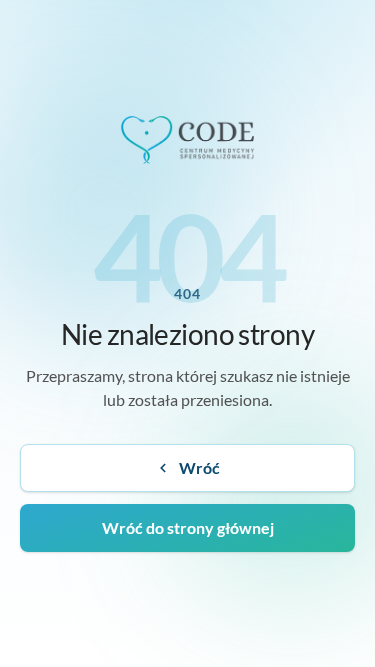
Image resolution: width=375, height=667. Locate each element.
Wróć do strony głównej (188, 527)
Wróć (199, 467)
